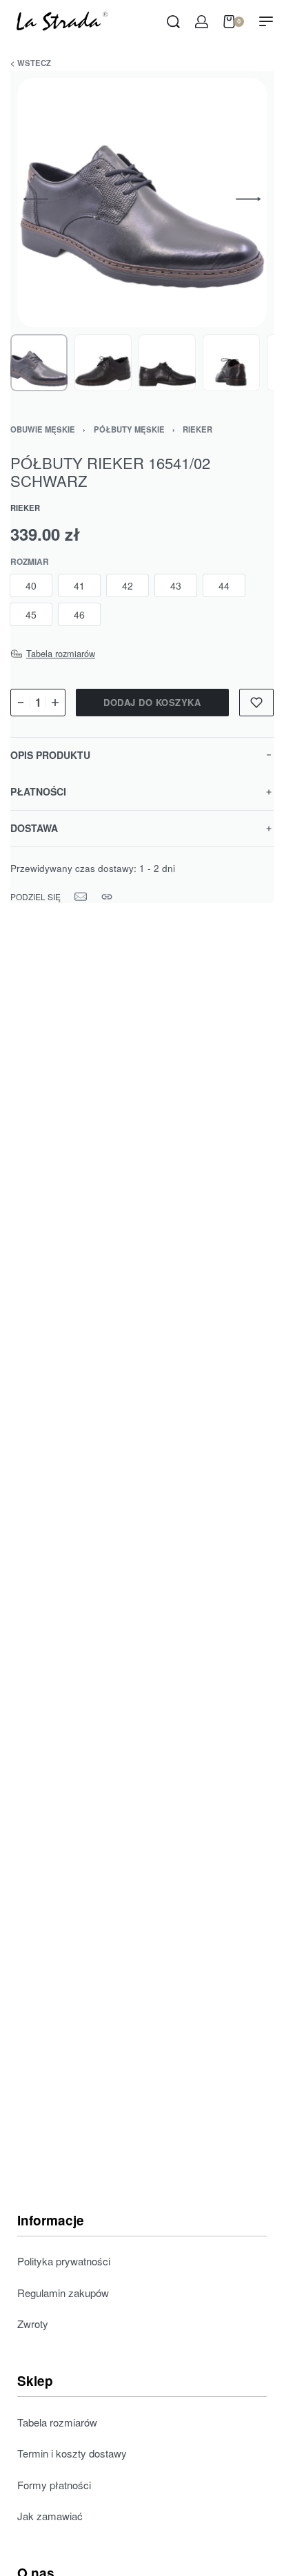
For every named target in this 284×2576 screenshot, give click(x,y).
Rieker (197, 429)
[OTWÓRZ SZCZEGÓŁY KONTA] (202, 22)
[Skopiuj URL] (107, 897)
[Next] (248, 199)
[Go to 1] (39, 363)
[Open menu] (266, 21)
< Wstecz (31, 63)
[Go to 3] (167, 363)
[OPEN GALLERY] (142, 202)
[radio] (31, 585)
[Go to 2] (103, 363)
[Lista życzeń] (256, 703)
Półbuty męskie (129, 429)
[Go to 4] (231, 363)
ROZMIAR (30, 562)
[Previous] (36, 199)
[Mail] (81, 897)
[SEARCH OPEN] (173, 22)
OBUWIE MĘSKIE (43, 429)
